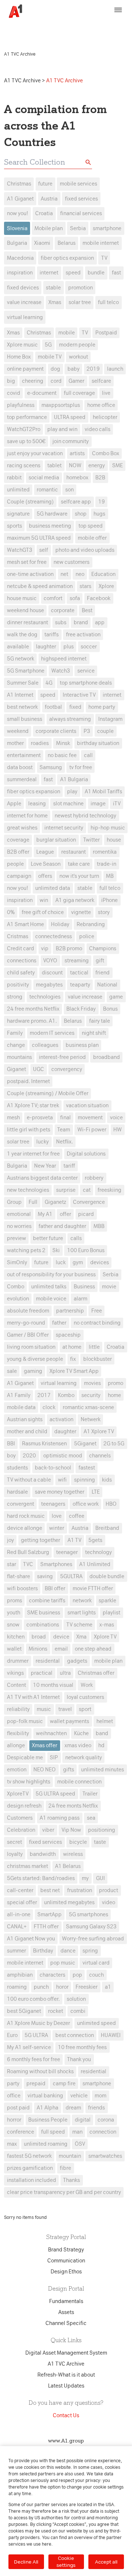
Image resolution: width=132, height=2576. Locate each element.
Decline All (26, 2562)
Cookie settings (66, 2562)
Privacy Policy (41, 31)
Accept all (106, 2562)
